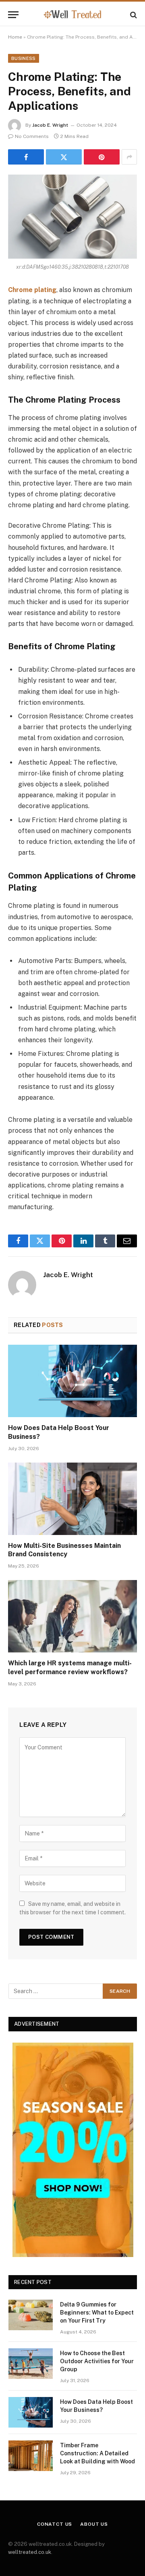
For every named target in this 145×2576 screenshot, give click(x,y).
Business (24, 58)
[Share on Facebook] (26, 157)
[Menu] (13, 15)
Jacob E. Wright (50, 125)
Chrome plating (32, 290)
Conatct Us (55, 2524)
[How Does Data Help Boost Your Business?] (72, 1381)
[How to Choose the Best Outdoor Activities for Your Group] (31, 2364)
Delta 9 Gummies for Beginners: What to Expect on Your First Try (97, 2313)
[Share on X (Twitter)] (64, 157)
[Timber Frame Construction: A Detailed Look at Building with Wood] (31, 2456)
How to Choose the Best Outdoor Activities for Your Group (97, 2361)
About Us (94, 2524)
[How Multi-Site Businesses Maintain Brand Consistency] (72, 1499)
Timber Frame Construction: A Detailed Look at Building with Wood (97, 2453)
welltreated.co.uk (30, 2552)
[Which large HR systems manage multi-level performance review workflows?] (72, 1616)
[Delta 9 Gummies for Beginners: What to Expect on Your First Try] (31, 2315)
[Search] (133, 15)
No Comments (32, 136)
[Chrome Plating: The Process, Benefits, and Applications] (72, 217)
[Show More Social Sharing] (129, 157)
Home (15, 37)
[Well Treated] (72, 15)
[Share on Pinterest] (102, 157)
